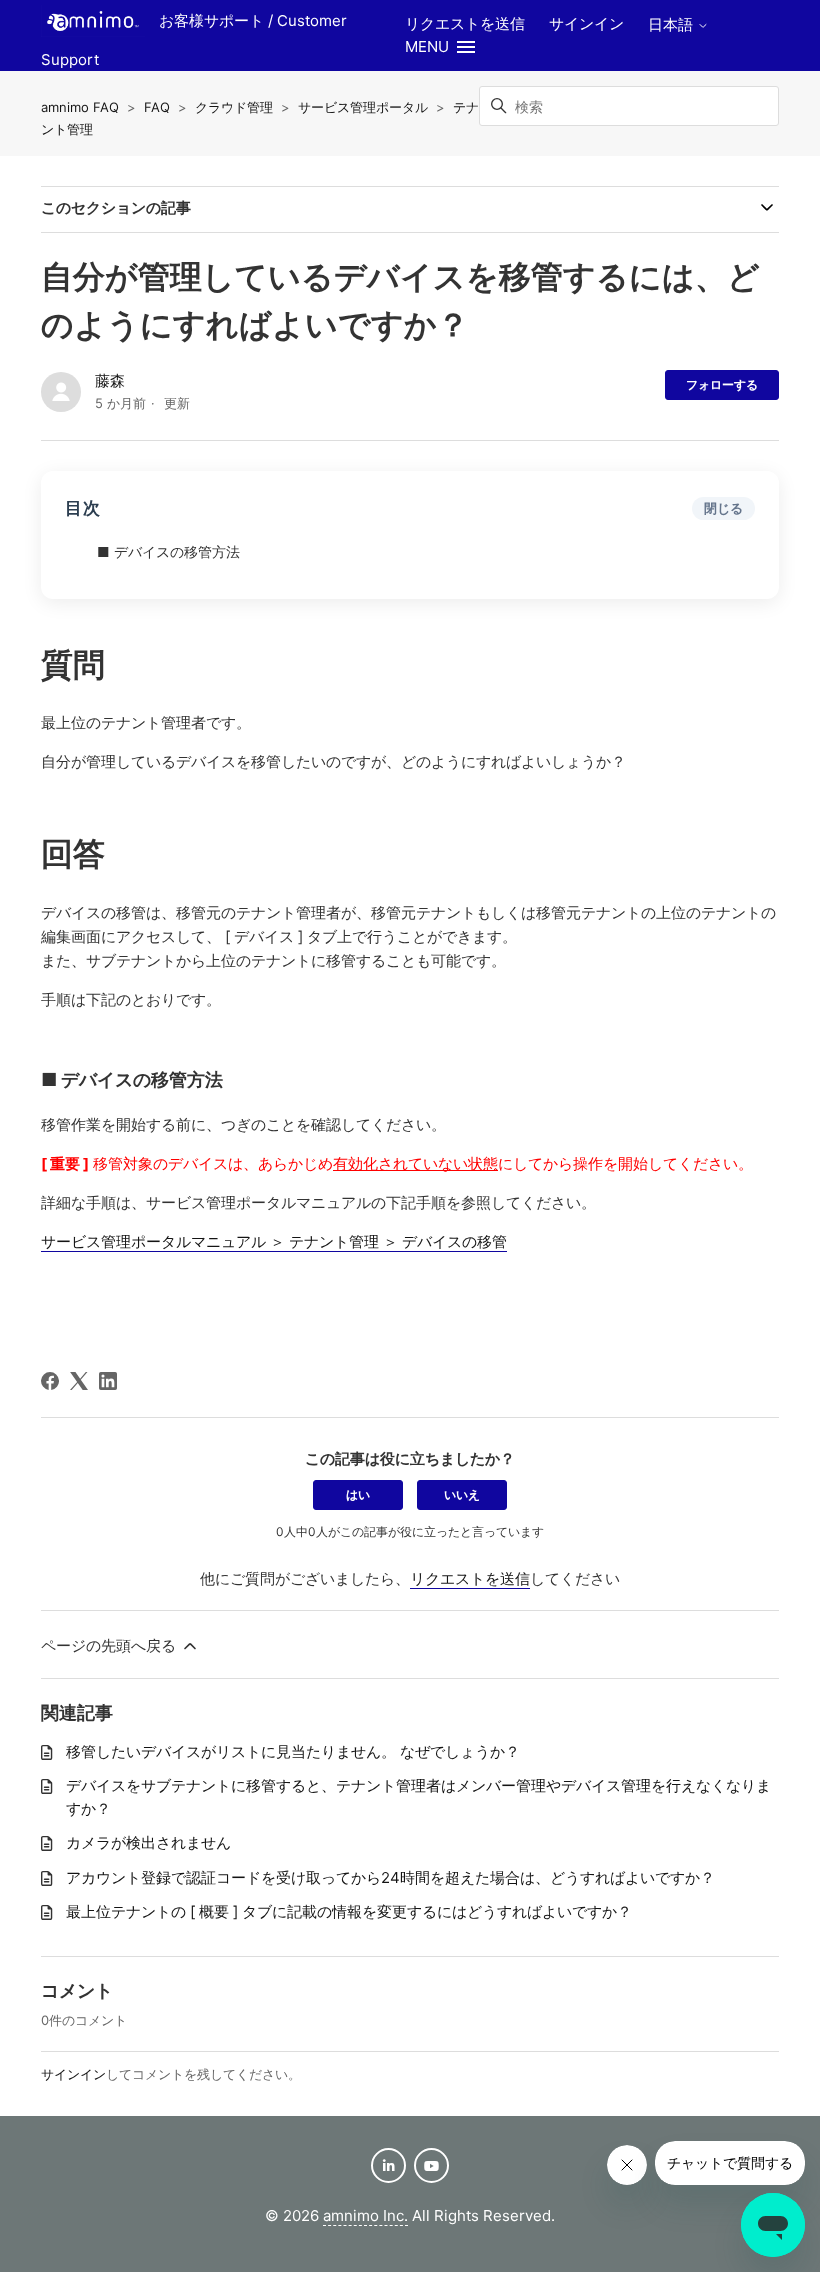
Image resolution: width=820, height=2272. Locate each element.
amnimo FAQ (80, 107)
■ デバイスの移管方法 (168, 552)
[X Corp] (79, 1381)
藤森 (110, 380)
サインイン (73, 2074)
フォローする (722, 384)
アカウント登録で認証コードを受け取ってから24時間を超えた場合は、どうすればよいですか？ (390, 1877)
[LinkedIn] (108, 1381)
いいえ (462, 1494)
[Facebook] (50, 1381)
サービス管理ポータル (363, 107)
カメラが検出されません (148, 1842)
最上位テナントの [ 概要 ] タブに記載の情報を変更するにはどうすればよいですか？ (349, 1911)
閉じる (723, 508)
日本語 (672, 24)
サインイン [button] (586, 23)
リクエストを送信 (465, 23)
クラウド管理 (234, 107)
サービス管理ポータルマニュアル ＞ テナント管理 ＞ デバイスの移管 (274, 1241)
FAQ (157, 107)
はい (358, 1494)
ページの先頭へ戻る (110, 1645)
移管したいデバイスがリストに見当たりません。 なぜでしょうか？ (293, 1751)
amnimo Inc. (365, 2215)
